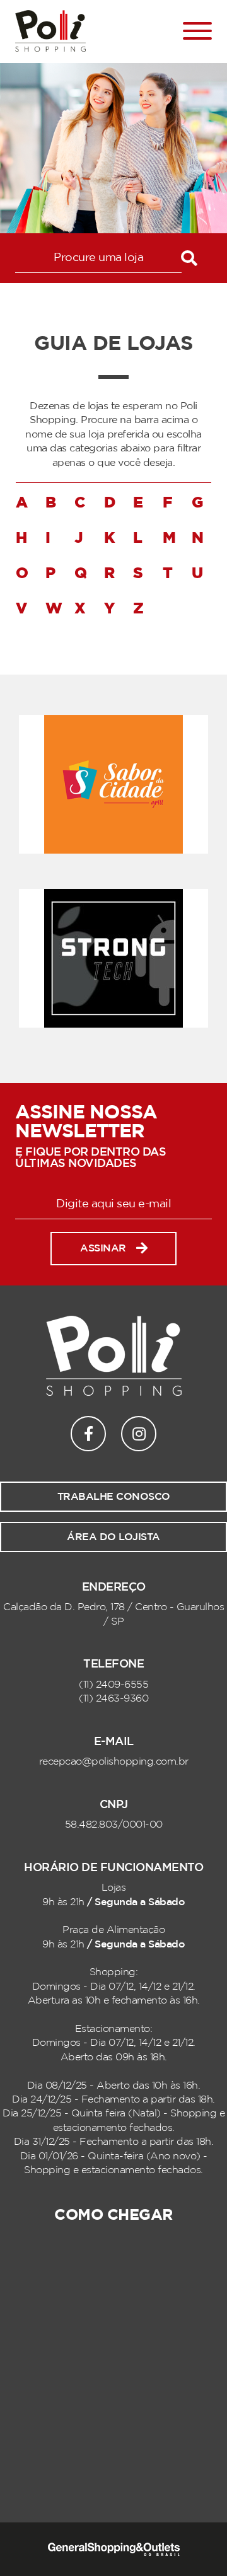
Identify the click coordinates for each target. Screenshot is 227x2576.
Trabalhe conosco (114, 1497)
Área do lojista (113, 1537)
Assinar (103, 1248)
